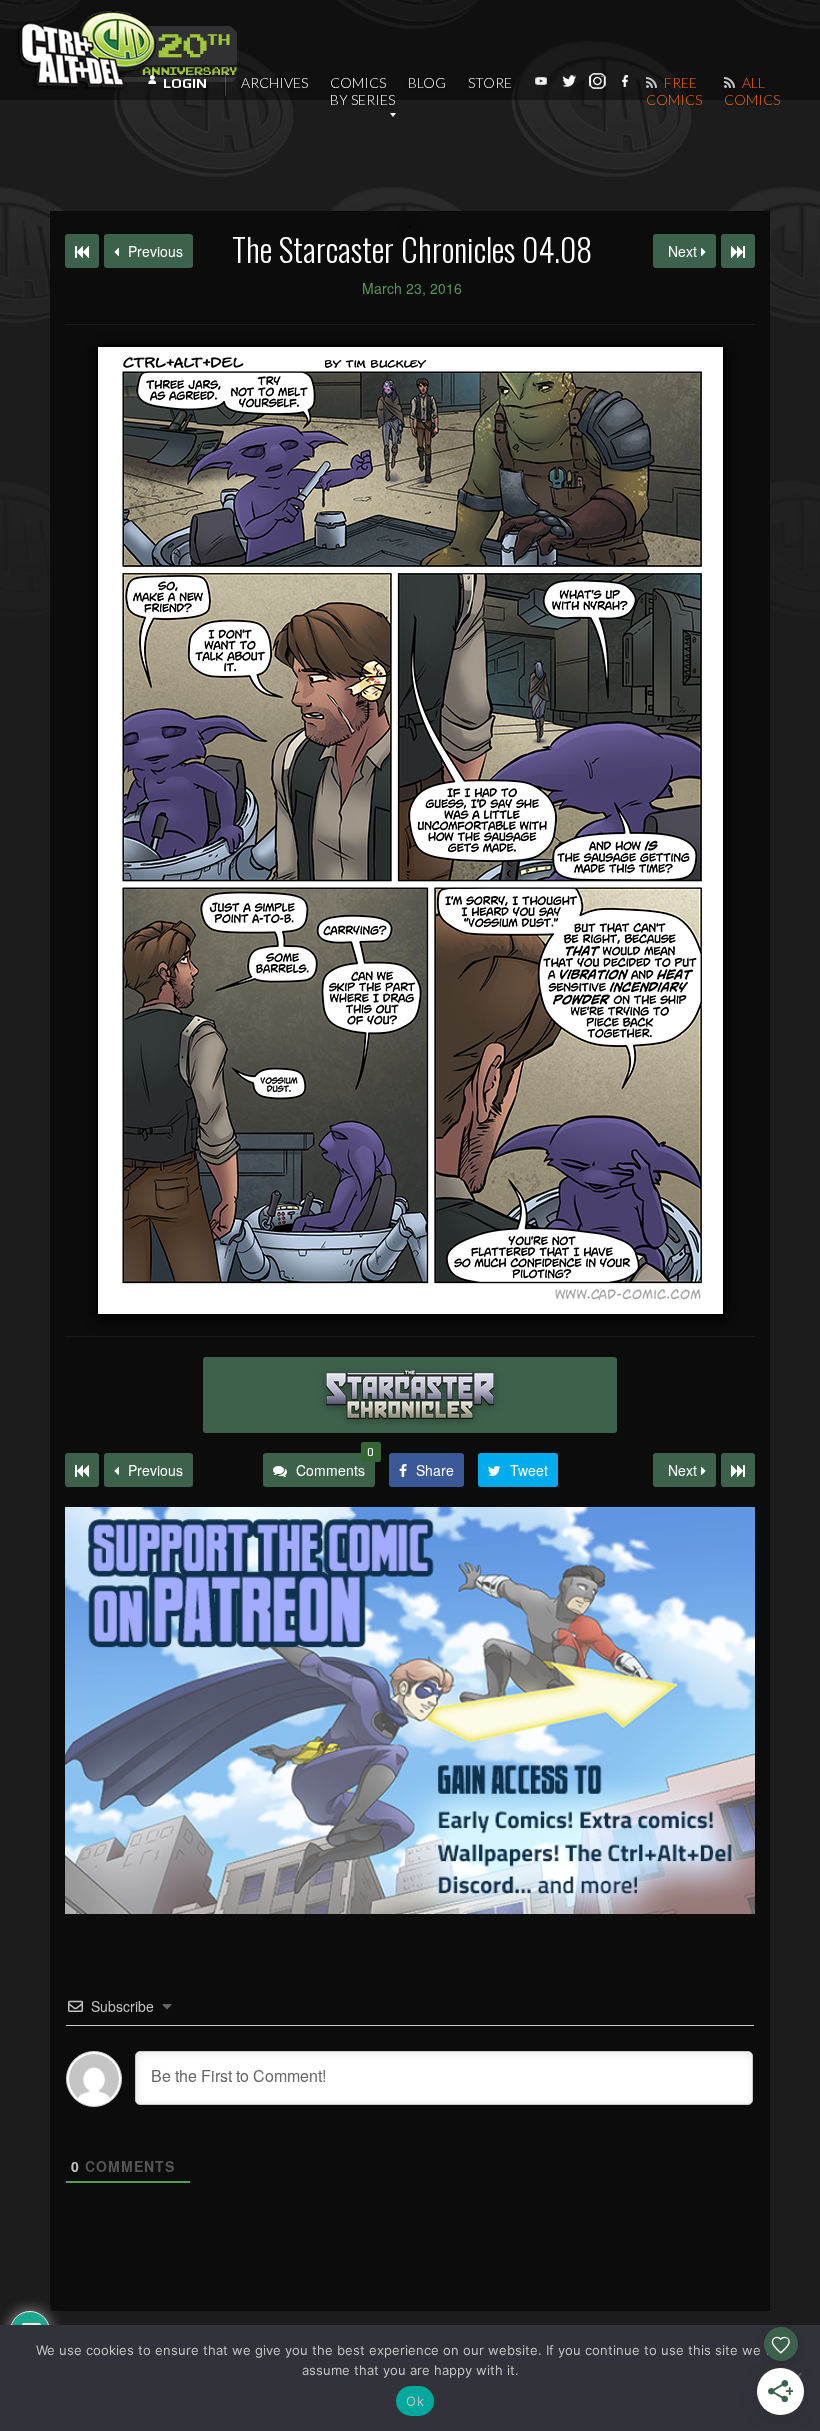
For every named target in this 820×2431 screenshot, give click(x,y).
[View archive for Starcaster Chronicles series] (410, 1395)
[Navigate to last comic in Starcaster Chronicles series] (738, 251)
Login (185, 83)
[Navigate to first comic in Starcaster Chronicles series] (82, 251)
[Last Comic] (738, 1470)
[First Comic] (82, 1470)
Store (490, 82)
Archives (274, 82)
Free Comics (674, 91)
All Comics (752, 91)
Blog (427, 82)
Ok (415, 2401)
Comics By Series (362, 91)
